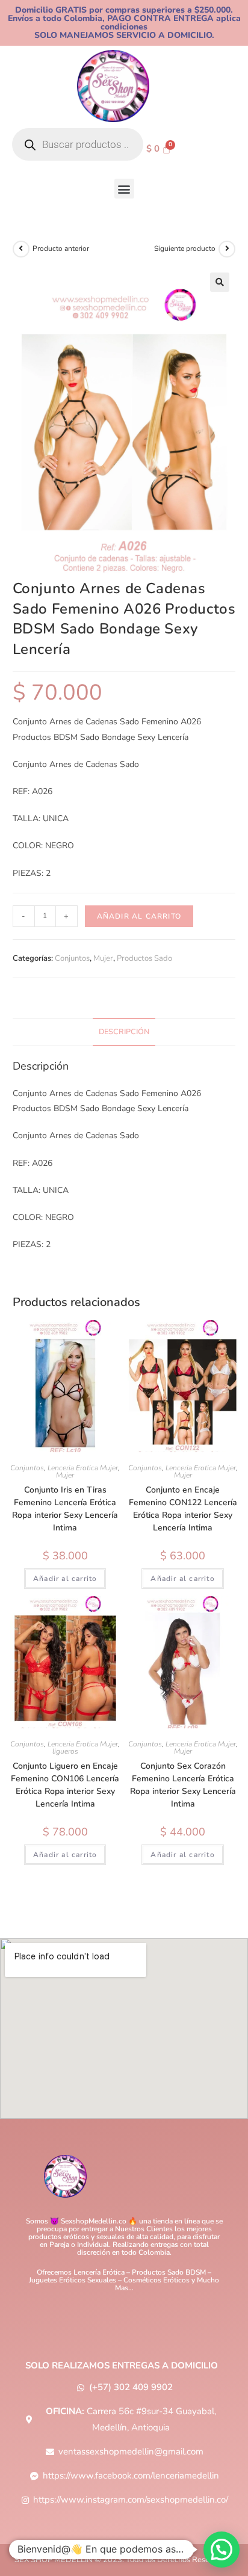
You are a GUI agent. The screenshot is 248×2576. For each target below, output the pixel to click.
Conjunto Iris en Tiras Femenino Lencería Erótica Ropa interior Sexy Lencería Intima (65, 1509)
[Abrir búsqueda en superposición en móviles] (78, 144)
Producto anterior (61, 248)
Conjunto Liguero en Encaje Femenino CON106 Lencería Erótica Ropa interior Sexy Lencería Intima (65, 1785)
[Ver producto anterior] (21, 249)
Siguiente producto (185, 248)
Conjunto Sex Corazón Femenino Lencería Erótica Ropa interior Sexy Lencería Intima (183, 1785)
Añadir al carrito (139, 916)
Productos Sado (144, 958)
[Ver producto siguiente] (227, 249)
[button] (124, 189)
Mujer (103, 958)
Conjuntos (72, 958)
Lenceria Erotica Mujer (83, 1468)
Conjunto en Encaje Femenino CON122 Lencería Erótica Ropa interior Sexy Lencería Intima (183, 1509)
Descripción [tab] (124, 1031)
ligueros (65, 1751)
